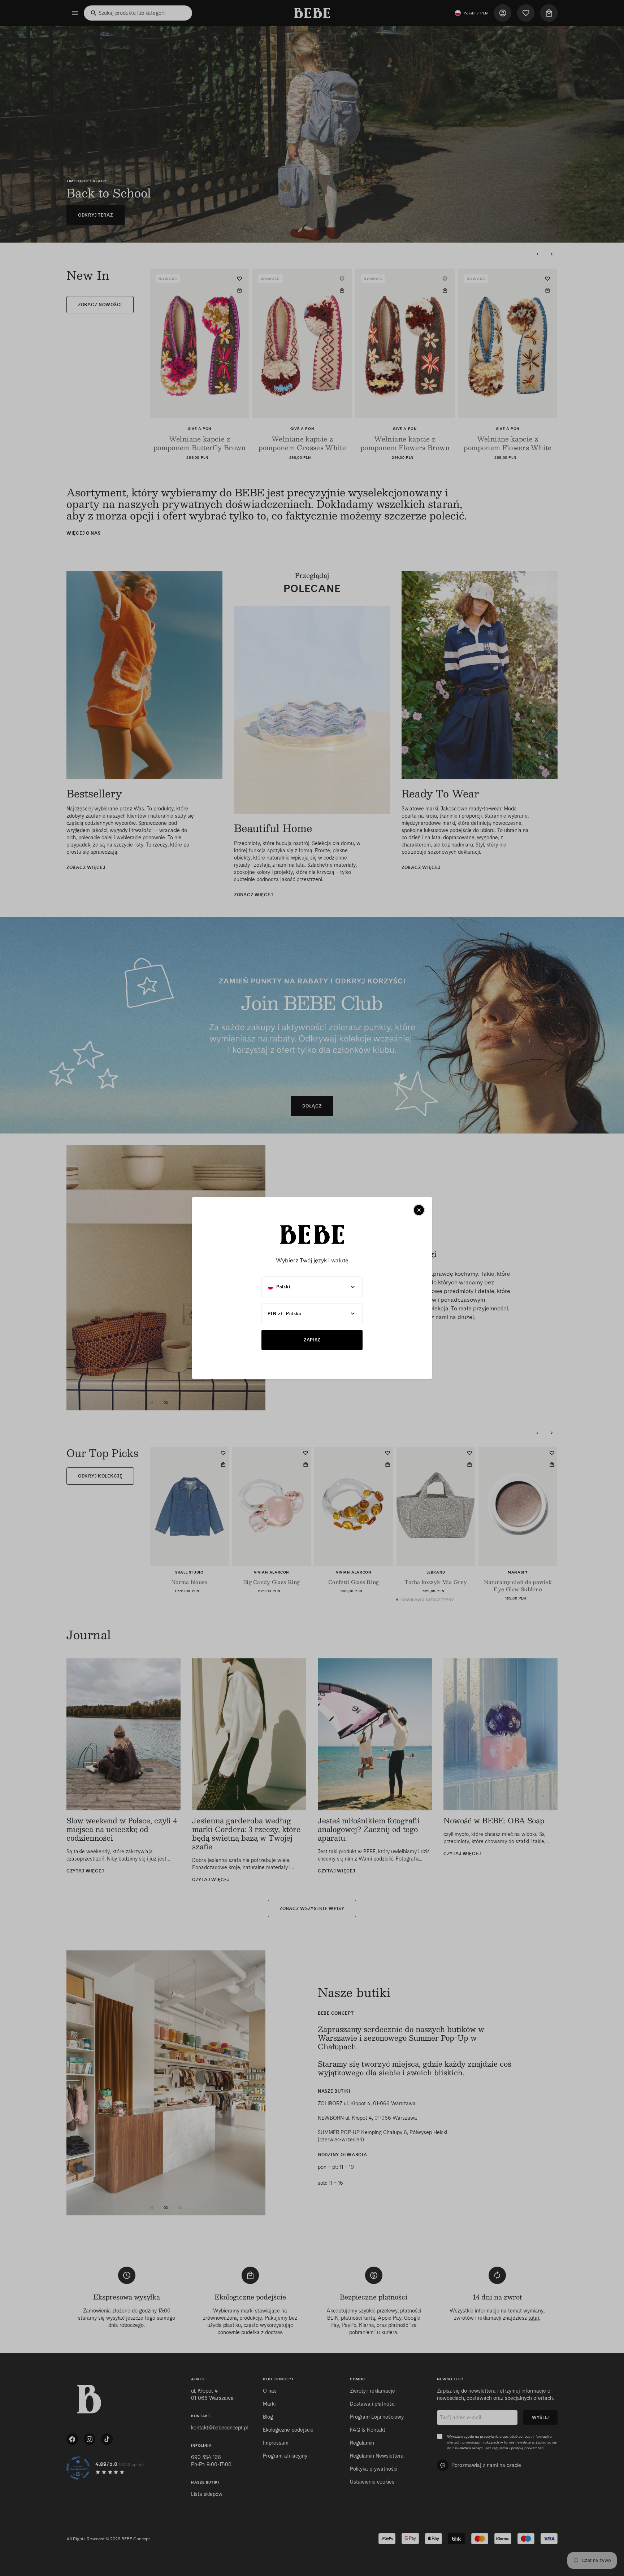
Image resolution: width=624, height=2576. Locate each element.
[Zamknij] (419, 1210)
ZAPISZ (312, 1340)
